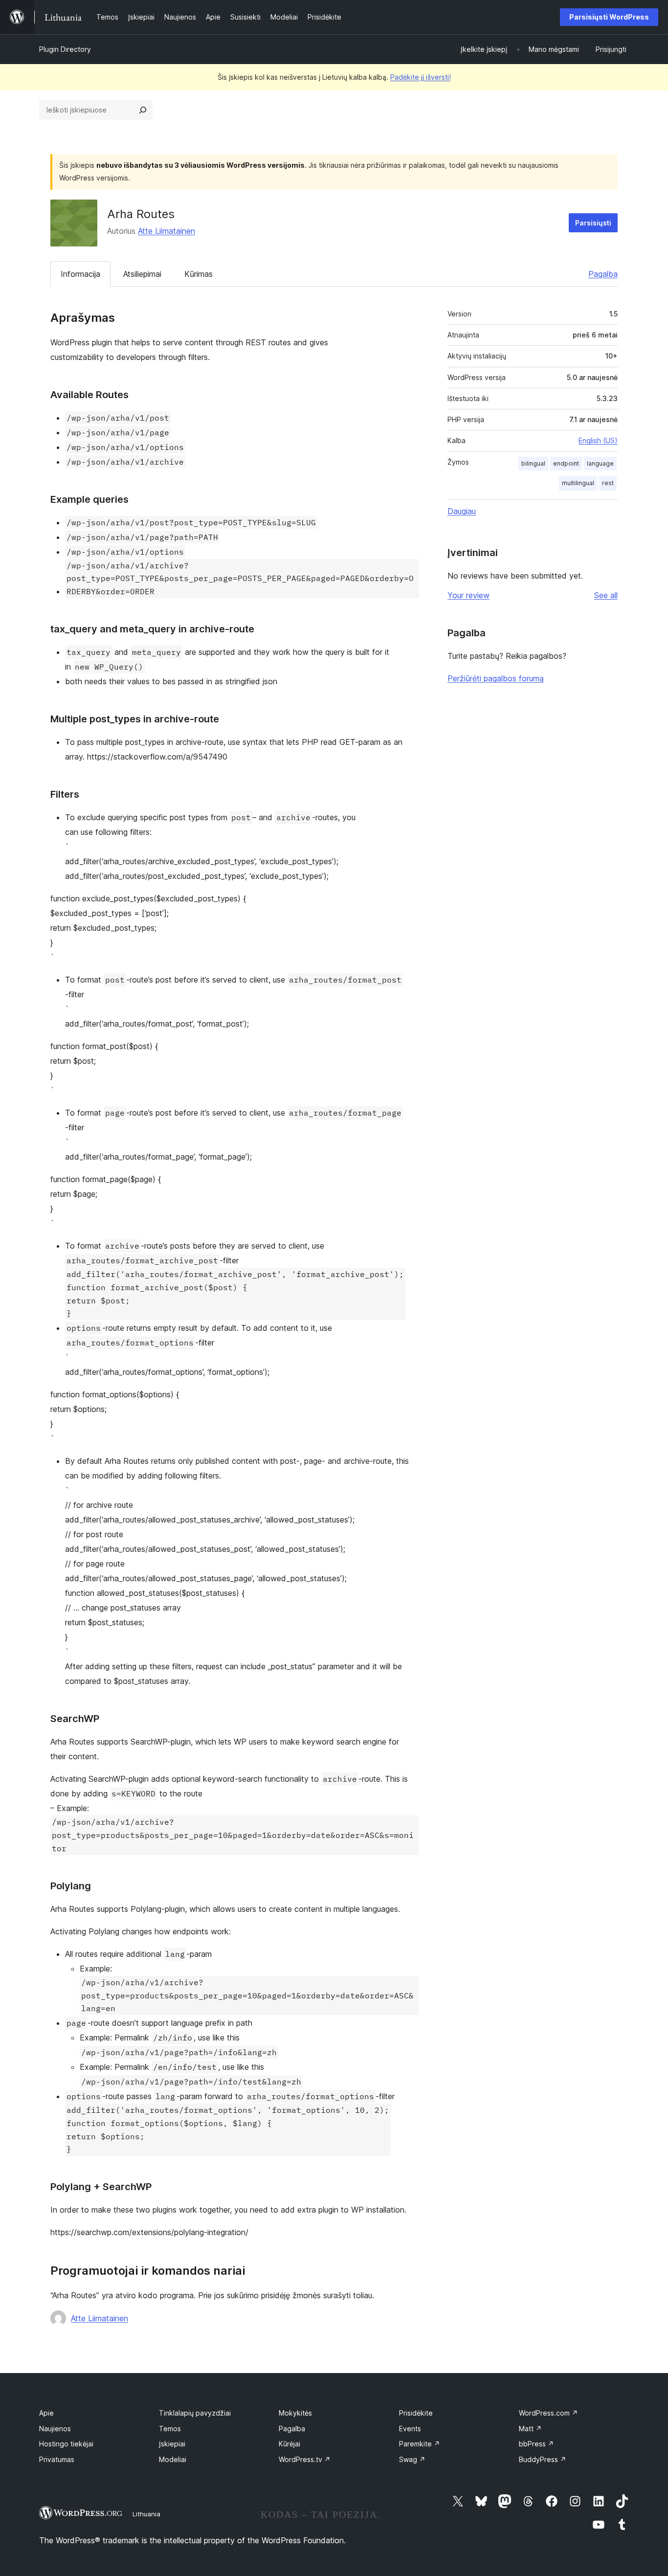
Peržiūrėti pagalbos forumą (496, 678)
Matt (530, 2429)
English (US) (598, 440)
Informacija (80, 274)
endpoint (566, 463)
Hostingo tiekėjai (66, 2444)
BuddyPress (543, 2459)
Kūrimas (199, 274)
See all (606, 595)
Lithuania (146, 2514)
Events (410, 2429)
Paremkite (420, 2444)
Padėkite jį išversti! (421, 77)
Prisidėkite (416, 2413)
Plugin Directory (65, 49)
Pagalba (603, 274)
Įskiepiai (172, 2444)
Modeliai (173, 2459)
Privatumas (57, 2459)
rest (608, 483)
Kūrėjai (289, 2444)
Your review (468, 595)
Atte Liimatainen (167, 231)
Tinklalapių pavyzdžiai (195, 2413)
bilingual (533, 463)
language (600, 463)
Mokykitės (295, 2413)
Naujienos (55, 2429)
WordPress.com (548, 2413)
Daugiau (462, 511)
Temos (170, 2429)
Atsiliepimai (142, 274)
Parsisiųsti (593, 223)
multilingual (578, 483)
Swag (412, 2459)
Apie (46, 2413)
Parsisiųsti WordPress (609, 17)
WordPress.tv (305, 2459)
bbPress (536, 2444)
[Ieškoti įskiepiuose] (143, 110)
